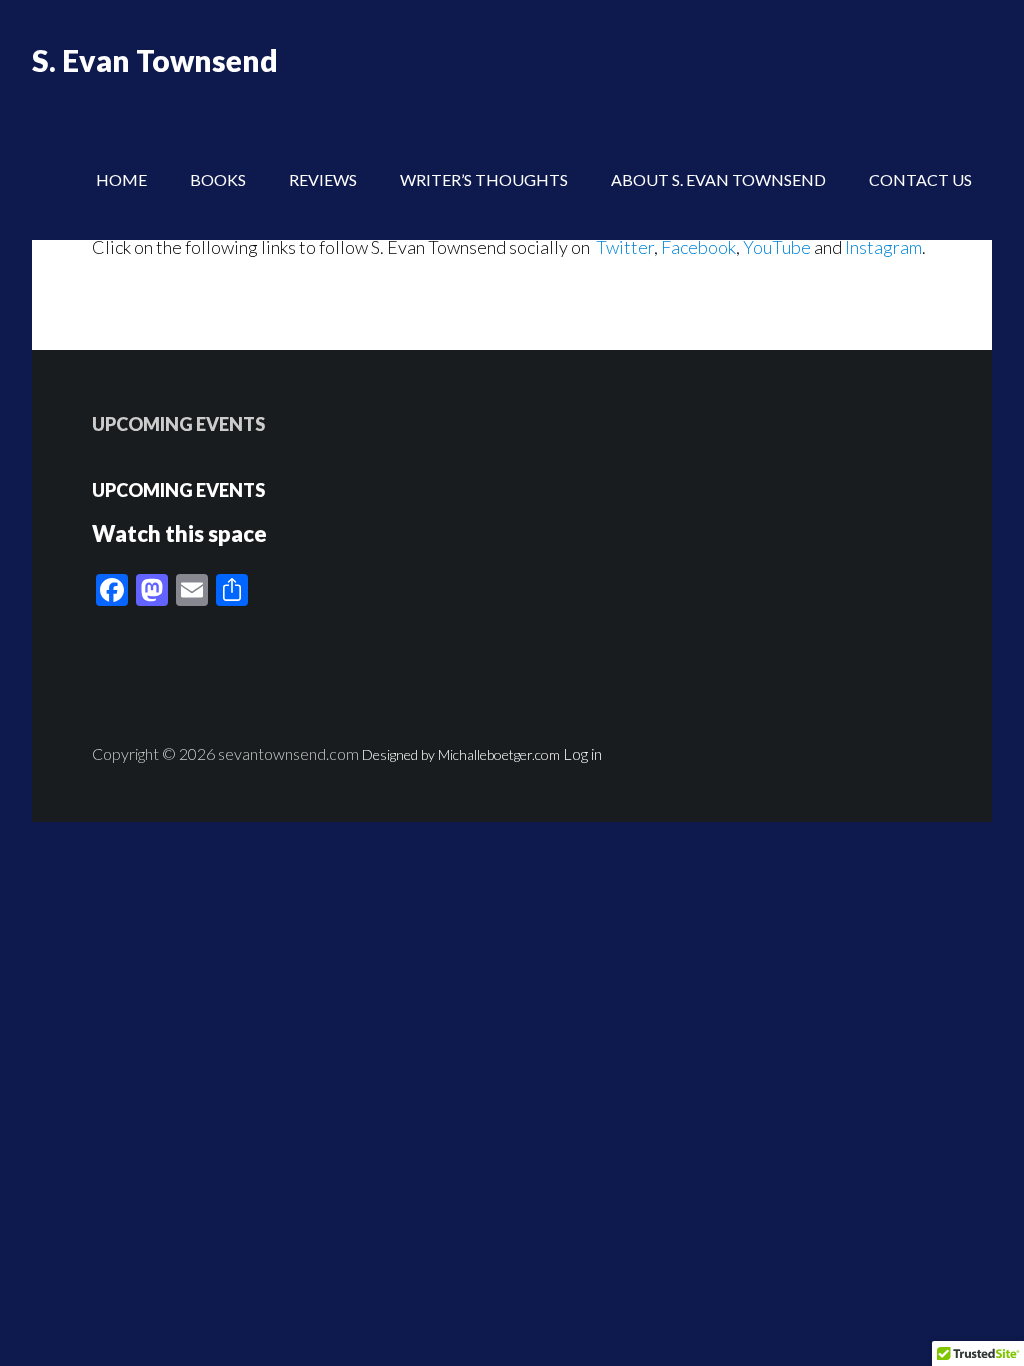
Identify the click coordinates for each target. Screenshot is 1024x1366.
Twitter (623, 247)
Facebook (698, 247)
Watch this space (179, 533)
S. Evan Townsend (155, 60)
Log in (582, 753)
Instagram (883, 247)
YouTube (777, 247)
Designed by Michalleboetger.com (461, 754)
